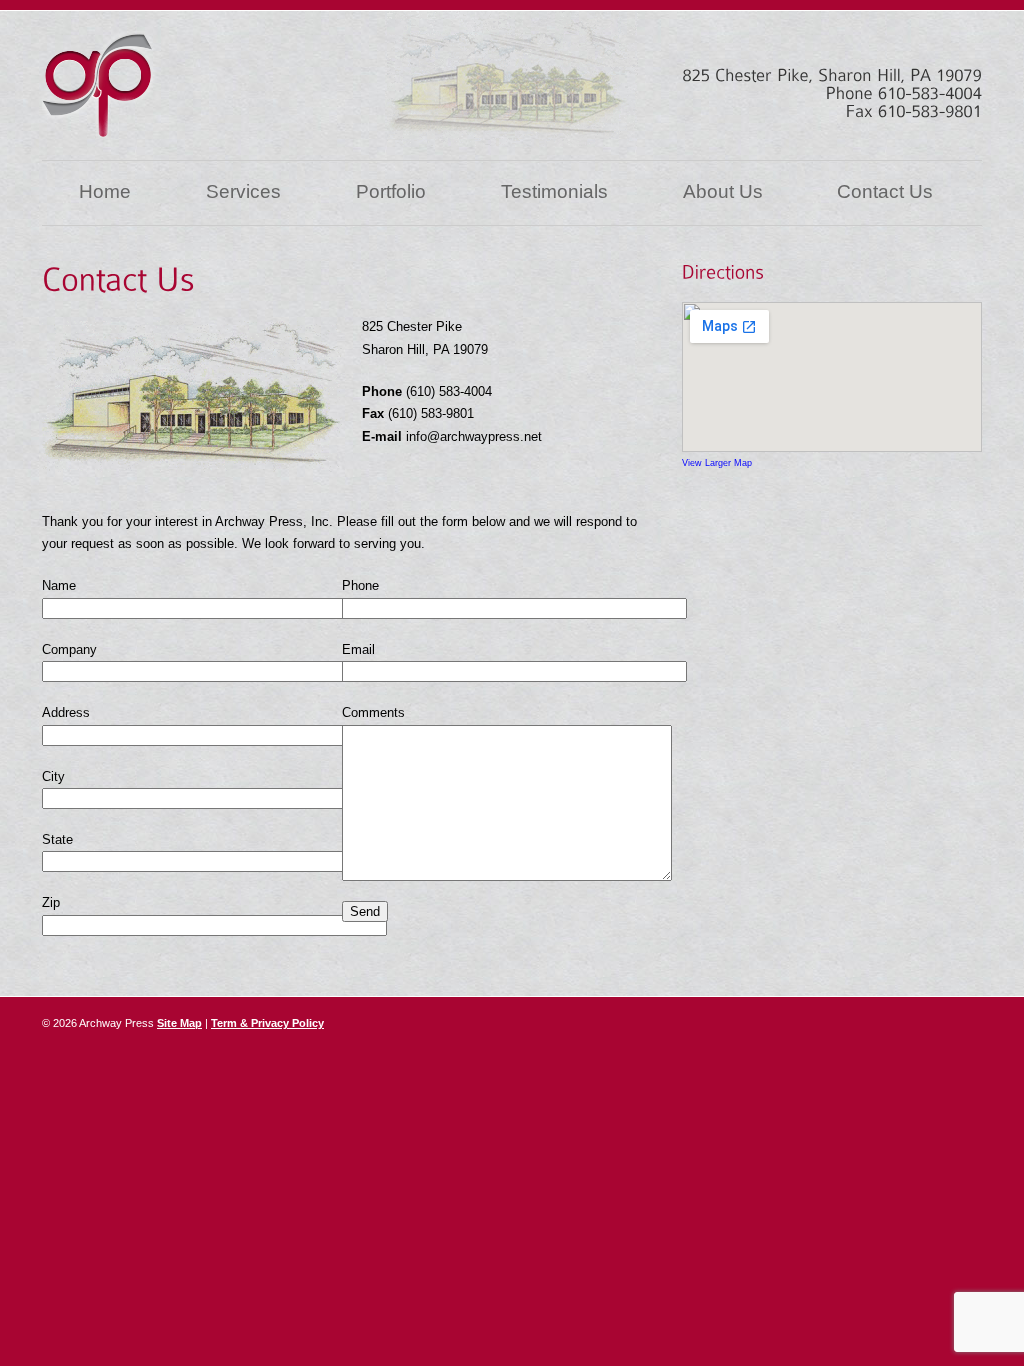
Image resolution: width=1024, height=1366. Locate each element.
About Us (723, 191)
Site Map (179, 1023)
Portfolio (391, 191)
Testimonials (554, 191)
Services (243, 191)
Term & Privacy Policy (267, 1023)
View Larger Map (717, 463)
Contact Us (885, 191)
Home (105, 191)
